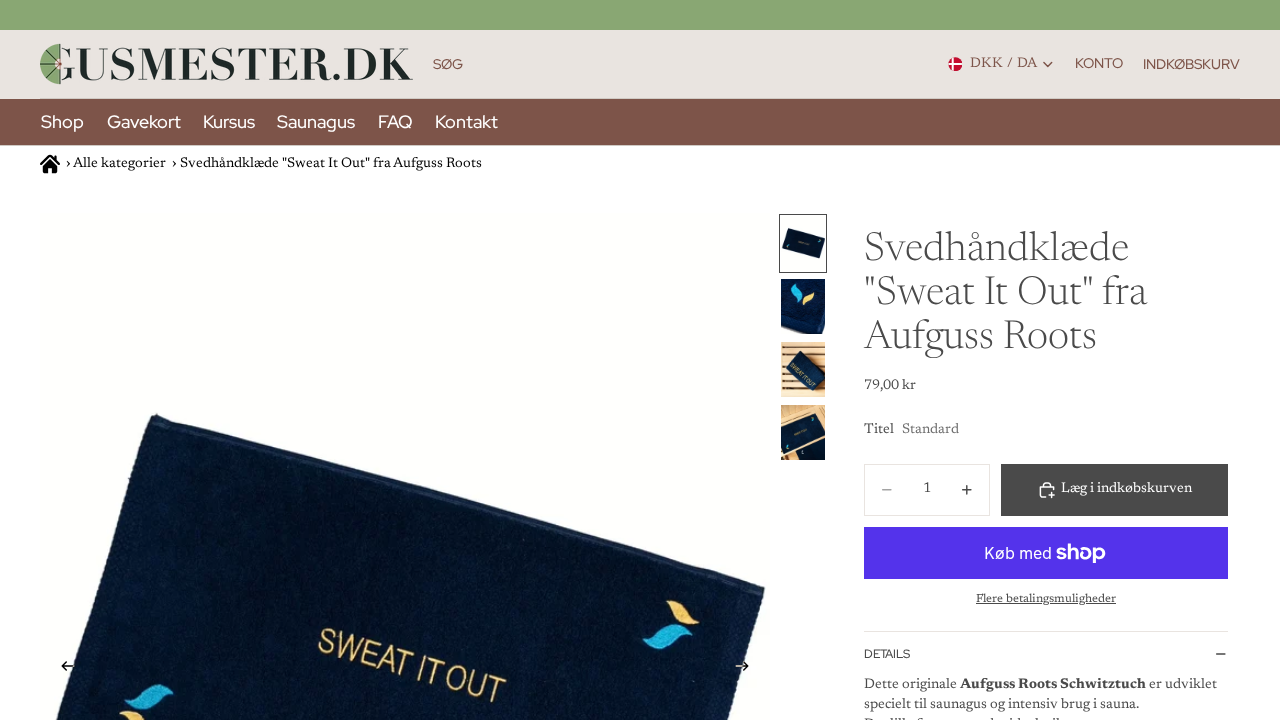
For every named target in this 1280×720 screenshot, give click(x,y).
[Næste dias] (748, 670)
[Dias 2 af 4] (803, 306)
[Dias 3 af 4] (803, 369)
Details (887, 654)
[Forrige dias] (62, 670)
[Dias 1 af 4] (803, 243)
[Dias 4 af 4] (803, 432)
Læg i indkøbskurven (1126, 489)
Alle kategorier (119, 164)
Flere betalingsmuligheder (1046, 599)
